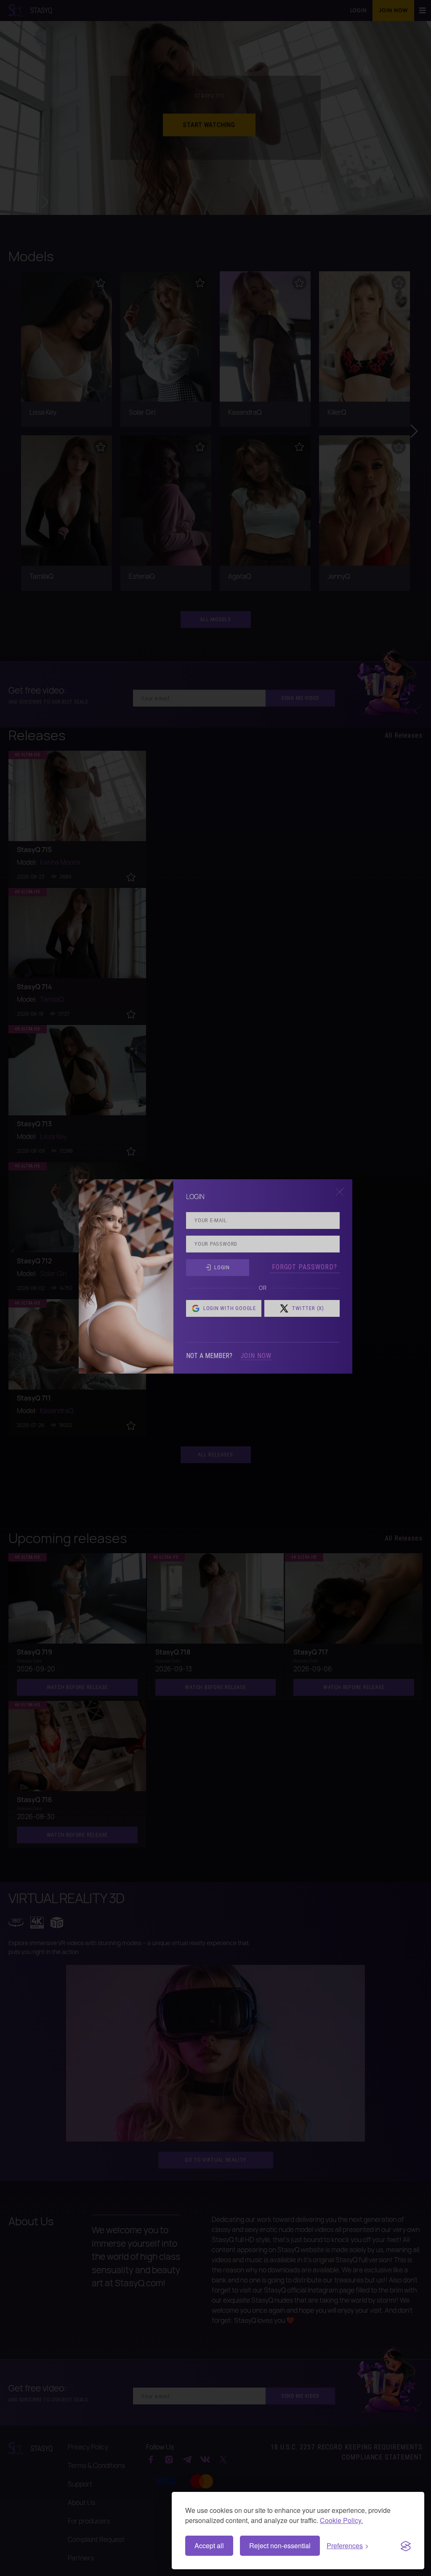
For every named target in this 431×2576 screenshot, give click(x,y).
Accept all (209, 2546)
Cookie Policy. (341, 2520)
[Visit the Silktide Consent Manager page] (406, 2546)
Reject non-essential (280, 2546)
